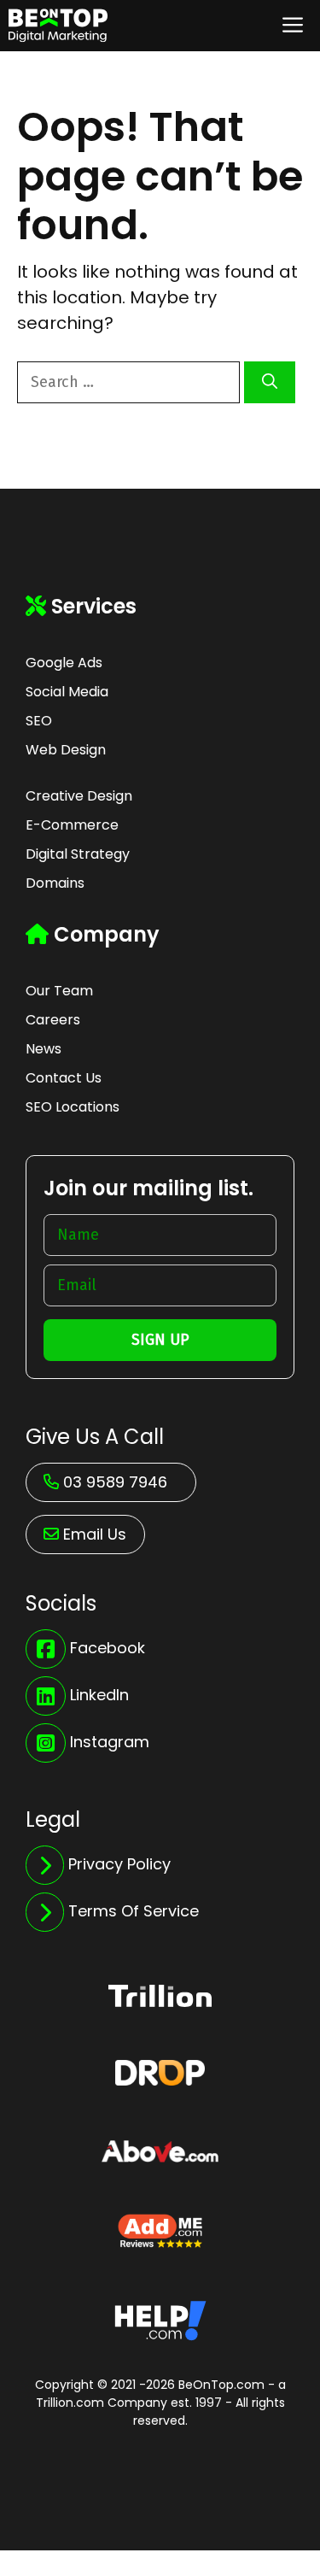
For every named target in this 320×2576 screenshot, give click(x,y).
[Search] (270, 382)
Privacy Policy (119, 1864)
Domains (55, 883)
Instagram (110, 1742)
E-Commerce (72, 825)
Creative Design (79, 796)
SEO (39, 721)
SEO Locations (73, 1107)
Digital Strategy (78, 854)
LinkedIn (99, 1695)
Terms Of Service (134, 1911)
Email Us (95, 1534)
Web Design (66, 750)
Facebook (108, 1648)
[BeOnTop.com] (58, 26)
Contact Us (64, 1078)
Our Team (59, 991)
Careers (53, 1020)
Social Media (67, 692)
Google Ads (64, 663)
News (44, 1049)
